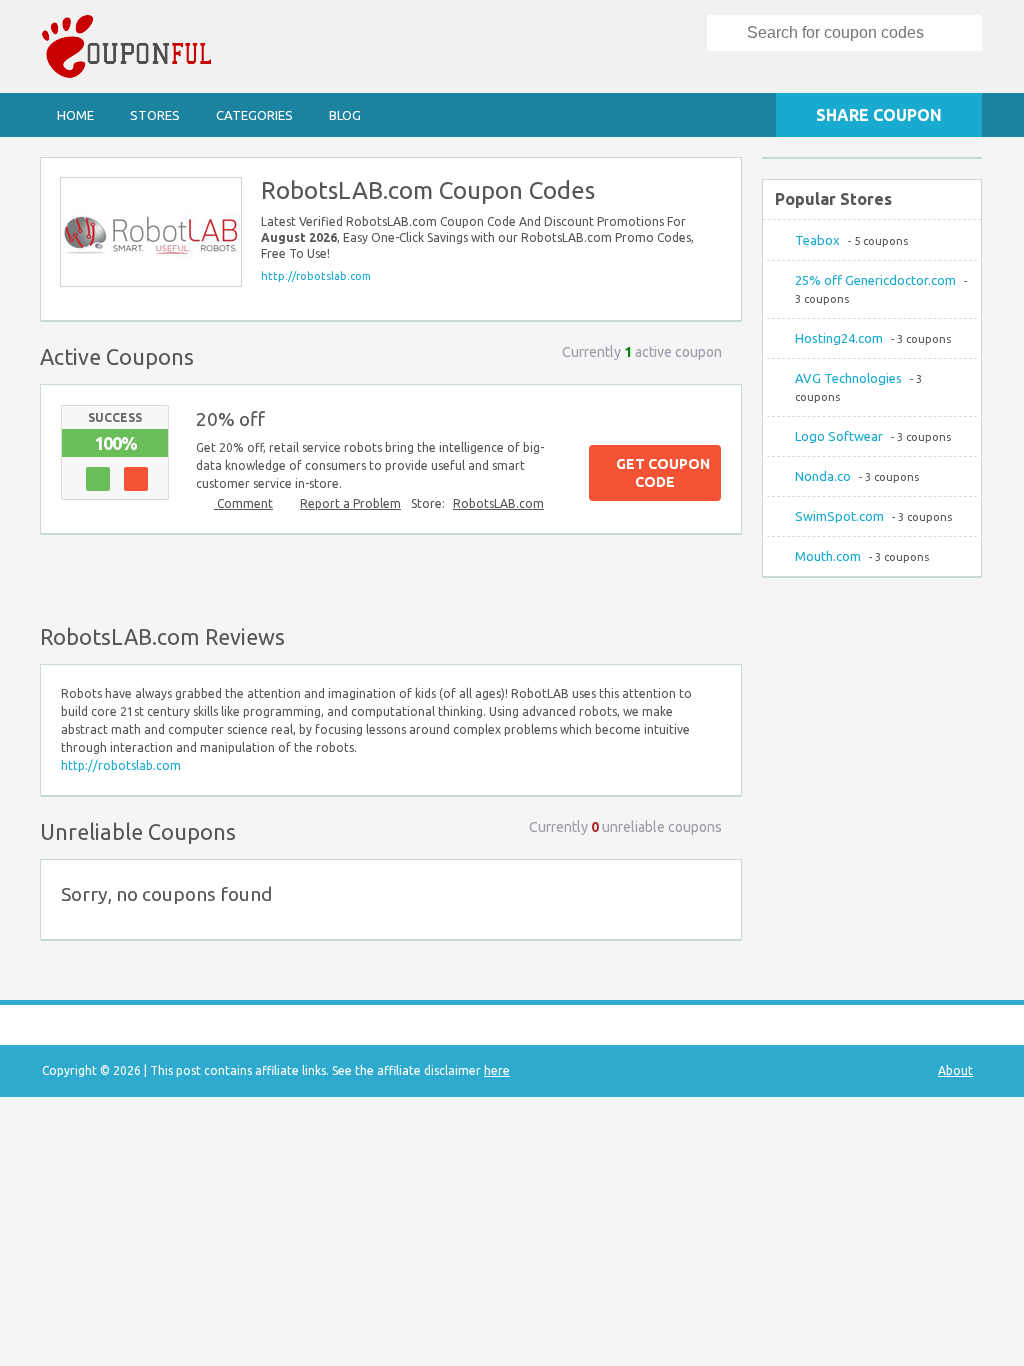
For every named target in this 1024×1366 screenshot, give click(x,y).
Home (75, 115)
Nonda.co (823, 476)
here (497, 1070)
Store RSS (717, 182)
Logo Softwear (839, 436)
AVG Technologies (848, 378)
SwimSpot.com (839, 516)
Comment (243, 503)
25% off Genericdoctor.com (875, 280)
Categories (254, 115)
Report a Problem (350, 503)
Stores (155, 115)
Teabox (817, 240)
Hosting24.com (839, 338)
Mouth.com (828, 556)
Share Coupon (879, 115)
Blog (345, 115)
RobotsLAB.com (498, 503)
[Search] (728, 33)
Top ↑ (721, 575)
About (955, 1070)
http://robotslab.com (316, 276)
